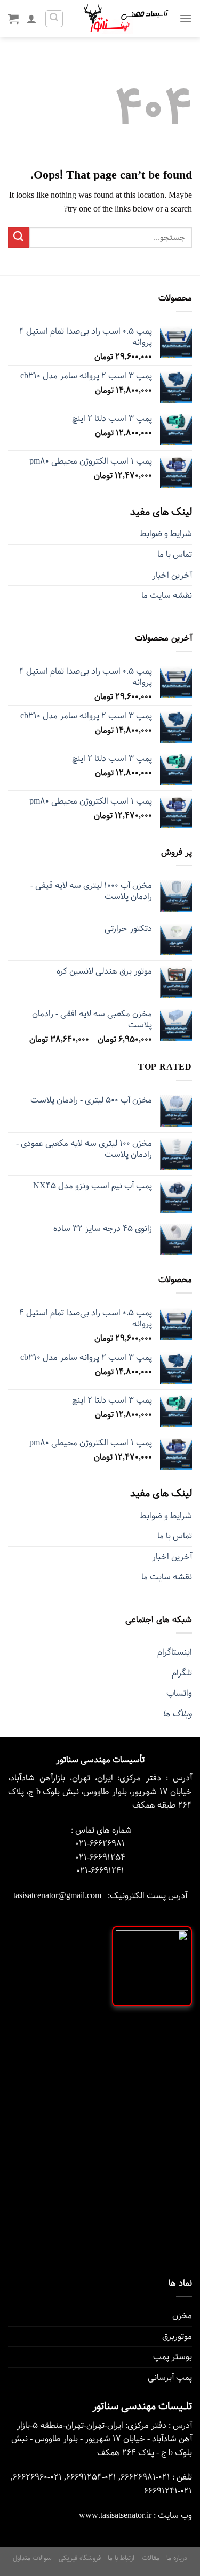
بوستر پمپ (173, 2357)
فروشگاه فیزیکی (80, 2558)
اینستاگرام (175, 1652)
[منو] (186, 18)
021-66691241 (100, 1871)
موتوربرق (177, 2336)
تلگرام (182, 1673)
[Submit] (19, 237)
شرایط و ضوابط (166, 534)
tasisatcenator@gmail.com (57, 1896)
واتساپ (179, 1693)
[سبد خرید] (13, 19)
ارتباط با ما (121, 2558)
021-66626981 (100, 1844)
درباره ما (177, 2558)
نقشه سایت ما (167, 596)
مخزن (182, 2316)
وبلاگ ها (177, 1714)
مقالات (151, 2558)
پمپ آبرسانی (170, 2377)
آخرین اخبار (172, 575)
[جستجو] (54, 19)
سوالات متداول (32, 2558)
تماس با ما (175, 554)
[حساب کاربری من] (31, 19)
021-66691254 (100, 1857)
